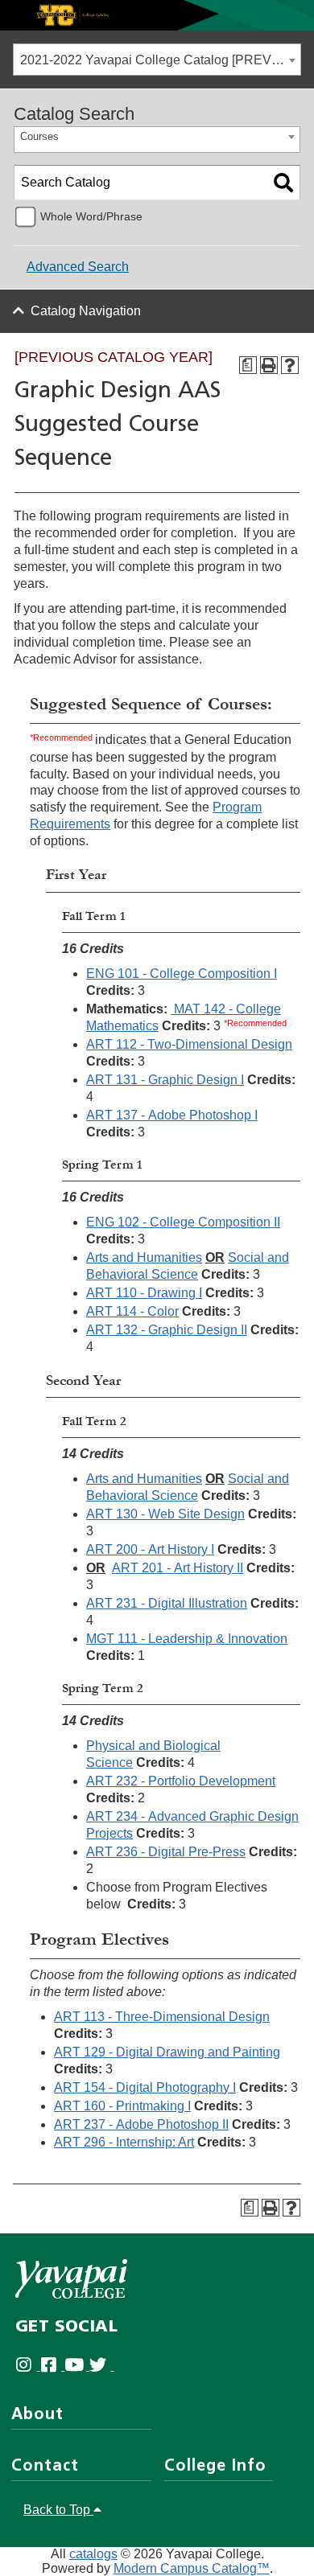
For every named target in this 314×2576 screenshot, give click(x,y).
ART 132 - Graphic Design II (167, 1330)
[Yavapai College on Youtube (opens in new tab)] (77, 2366)
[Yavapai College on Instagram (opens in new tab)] (28, 2366)
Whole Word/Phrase (91, 216)
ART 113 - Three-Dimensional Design (162, 2017)
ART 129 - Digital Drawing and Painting (167, 2052)
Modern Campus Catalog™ (192, 2568)
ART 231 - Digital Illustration (167, 1603)
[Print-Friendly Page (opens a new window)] (269, 365)
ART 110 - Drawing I (144, 1293)
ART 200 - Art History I (150, 1549)
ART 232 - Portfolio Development (181, 1781)
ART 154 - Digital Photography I (145, 2087)
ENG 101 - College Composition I (182, 974)
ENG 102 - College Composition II (183, 1222)
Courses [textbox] (39, 136)
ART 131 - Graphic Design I (165, 1080)
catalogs (93, 2554)
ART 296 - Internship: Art (124, 2142)
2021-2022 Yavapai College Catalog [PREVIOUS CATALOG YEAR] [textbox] (160, 60)
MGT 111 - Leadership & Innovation (187, 1639)
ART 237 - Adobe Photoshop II (141, 2124)
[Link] (157, 14)
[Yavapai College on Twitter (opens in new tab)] (102, 2366)
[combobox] (157, 60)
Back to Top (58, 2510)
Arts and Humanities (144, 1257)
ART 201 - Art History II (178, 1568)
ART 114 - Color (132, 1311)
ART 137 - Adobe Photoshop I (172, 1115)
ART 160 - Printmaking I (122, 2106)
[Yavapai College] (71, 2279)
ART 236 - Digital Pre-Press (166, 1852)
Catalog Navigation (86, 311)
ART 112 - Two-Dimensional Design (189, 1044)
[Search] (283, 183)
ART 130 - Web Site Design (165, 1514)
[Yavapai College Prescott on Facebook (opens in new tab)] (53, 2366)
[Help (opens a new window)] (290, 365)
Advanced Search (78, 267)
